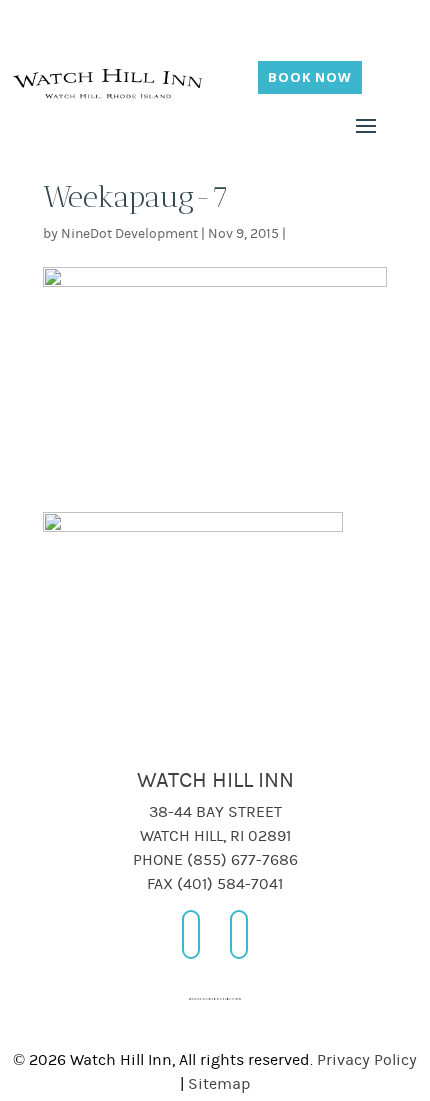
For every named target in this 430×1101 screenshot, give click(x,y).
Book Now (310, 77)
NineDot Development (129, 234)
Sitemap (219, 1084)
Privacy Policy (367, 1060)
